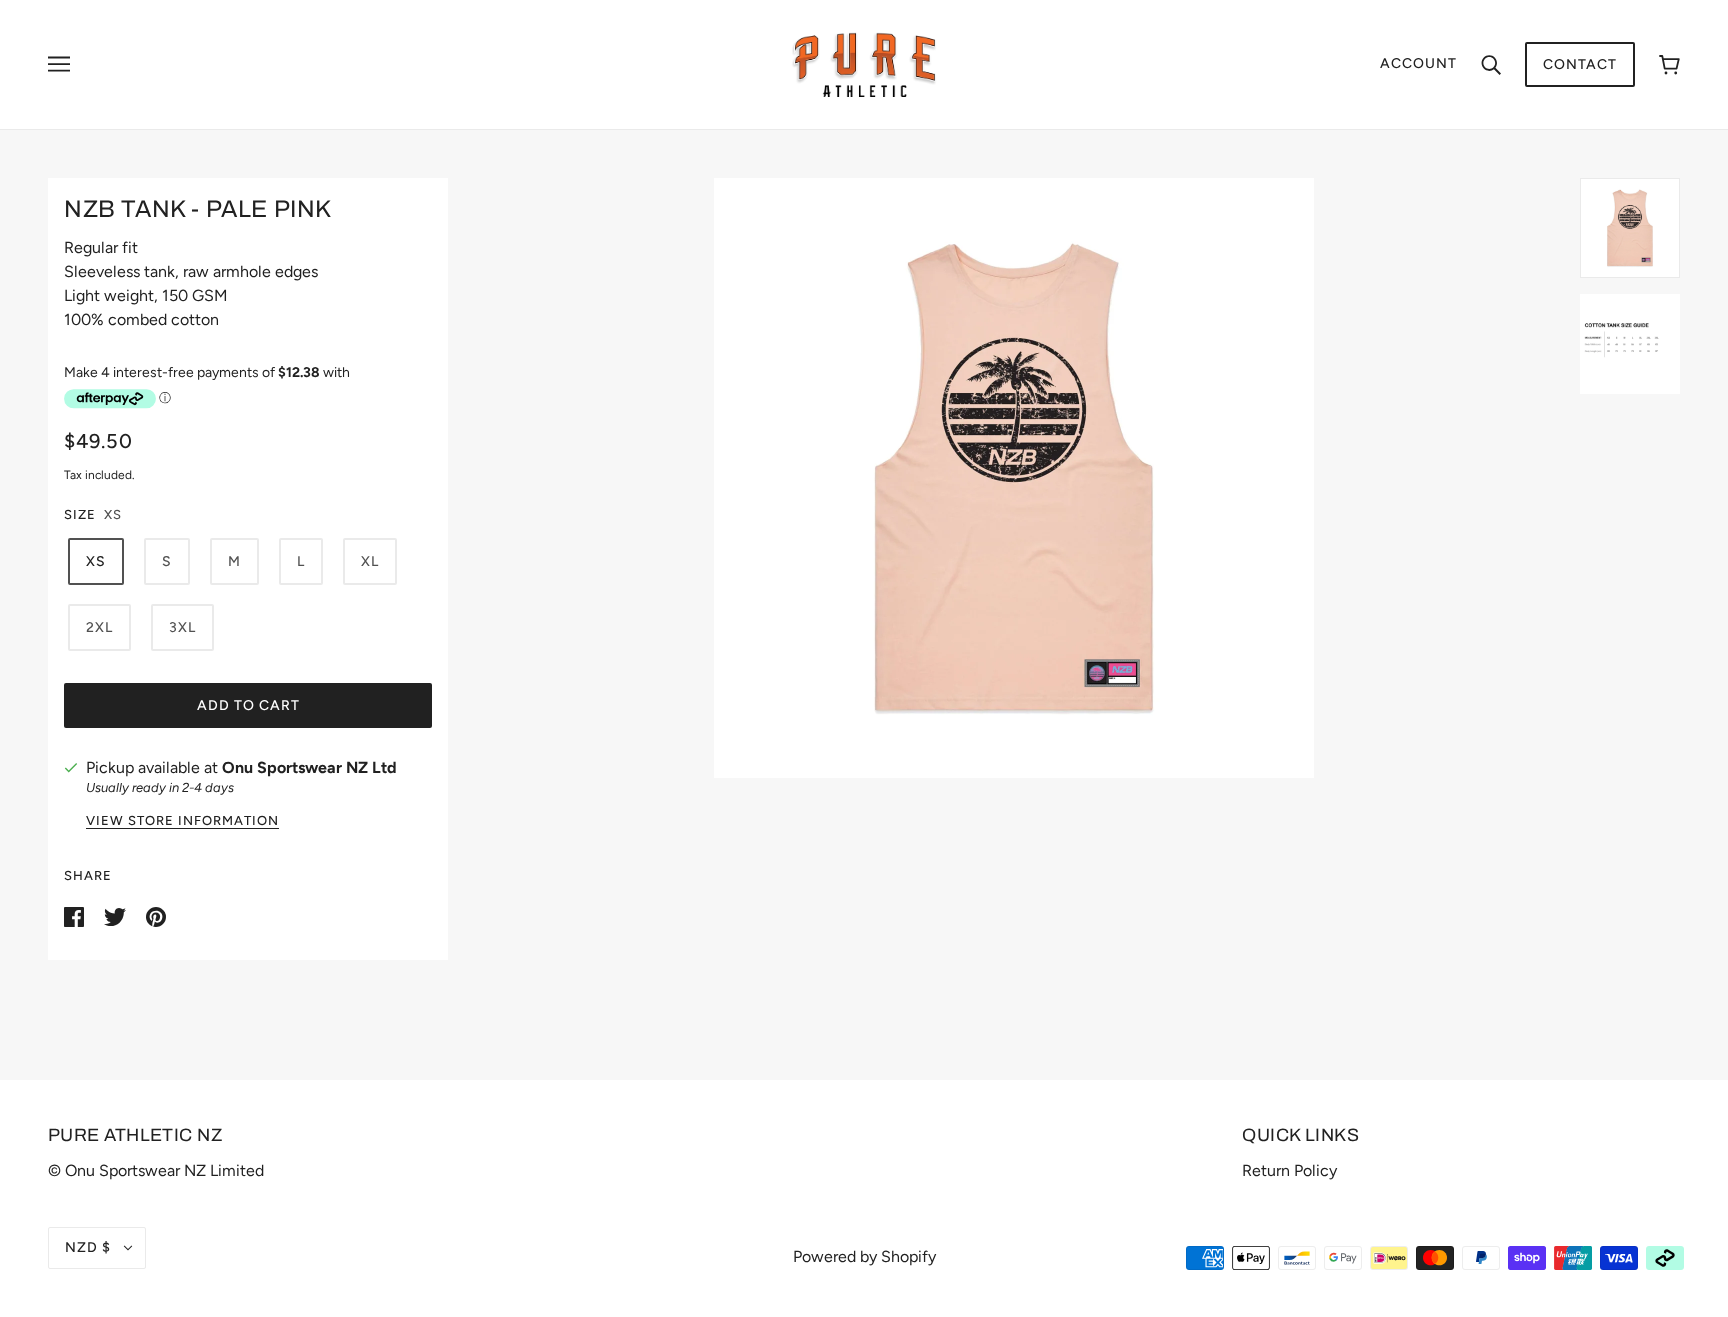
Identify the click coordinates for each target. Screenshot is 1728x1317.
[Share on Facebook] (76, 915)
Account (1418, 63)
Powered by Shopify (864, 1256)
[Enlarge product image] (1014, 478)
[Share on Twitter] (117, 915)
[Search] (1491, 64)
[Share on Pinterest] (156, 915)
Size (80, 514)
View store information (182, 821)
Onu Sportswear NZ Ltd (309, 767)
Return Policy (1289, 1170)
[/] (864, 63)
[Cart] (1669, 64)
